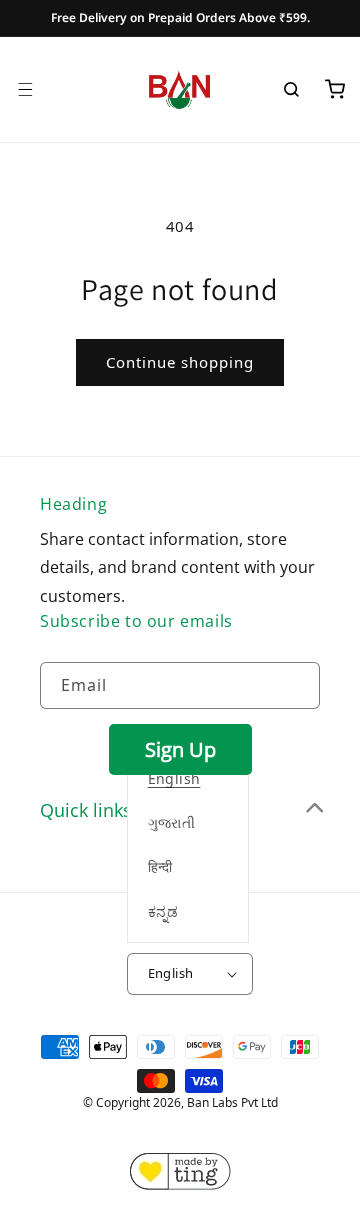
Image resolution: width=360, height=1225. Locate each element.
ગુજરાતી (172, 822)
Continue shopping (180, 362)
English (171, 973)
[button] (25, 89)
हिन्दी (160, 866)
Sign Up (180, 749)
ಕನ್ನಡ (163, 911)
